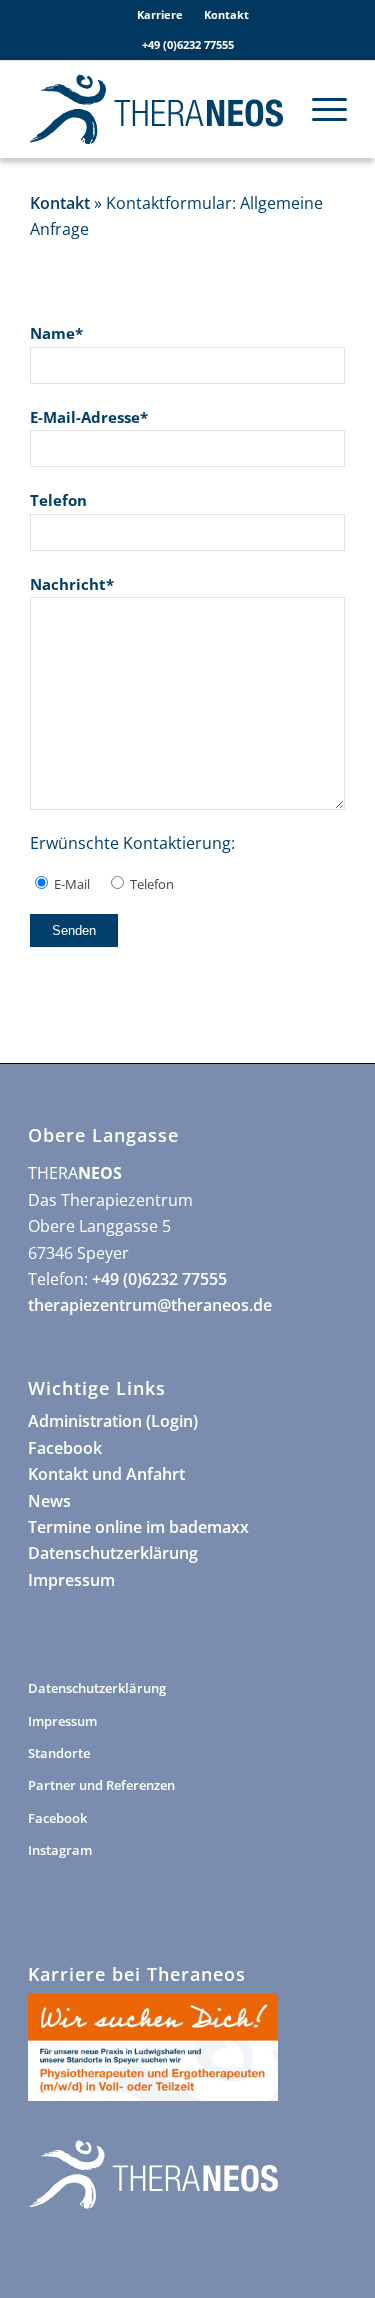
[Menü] (319, 109)
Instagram (60, 1850)
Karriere (160, 14)
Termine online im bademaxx (138, 1527)
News (49, 1501)
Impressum (71, 1580)
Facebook (65, 1448)
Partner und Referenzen (101, 1785)
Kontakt (226, 14)
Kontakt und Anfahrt (106, 1474)
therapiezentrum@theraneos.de (150, 1305)
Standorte (59, 1753)
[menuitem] (160, 15)
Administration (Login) (113, 1421)
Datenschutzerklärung (113, 1553)
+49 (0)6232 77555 (188, 44)
